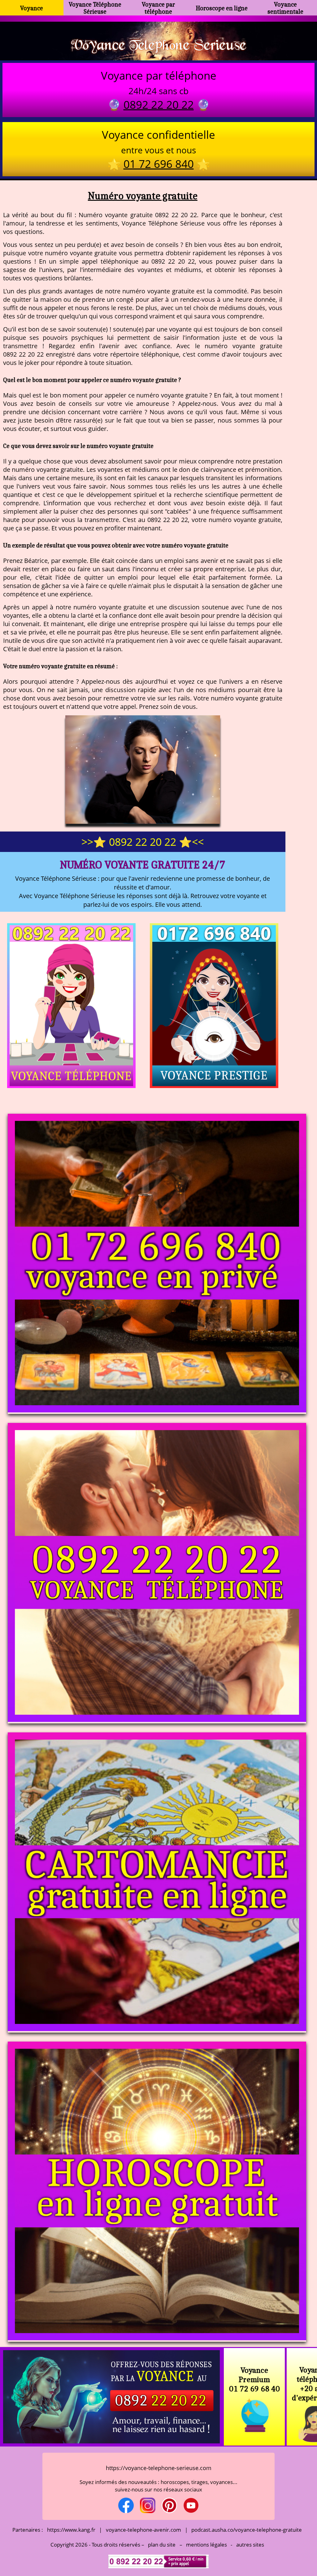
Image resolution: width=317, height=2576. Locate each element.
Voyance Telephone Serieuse (158, 44)
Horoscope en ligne (222, 8)
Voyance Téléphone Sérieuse (95, 8)
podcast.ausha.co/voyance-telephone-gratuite (247, 2530)
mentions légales (206, 2545)
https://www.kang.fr (71, 2530)
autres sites (250, 2545)
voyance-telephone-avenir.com (143, 2530)
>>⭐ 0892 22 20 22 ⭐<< (143, 842)
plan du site (162, 2545)
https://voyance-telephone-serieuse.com (159, 2468)
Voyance (32, 8)
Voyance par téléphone (158, 8)
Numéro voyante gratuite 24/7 (143, 865)
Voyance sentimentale (285, 8)
